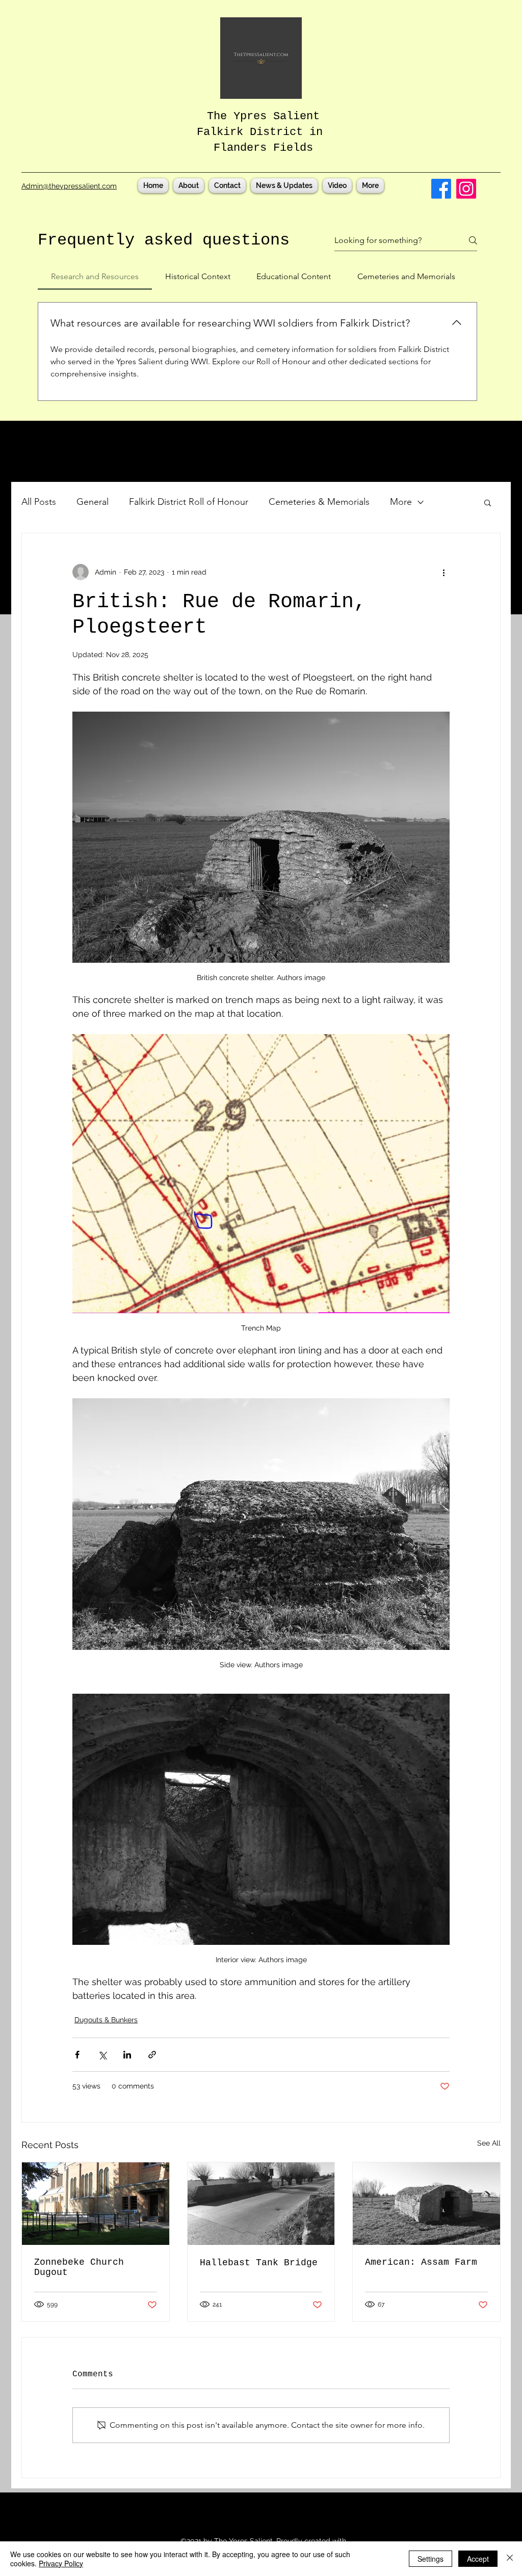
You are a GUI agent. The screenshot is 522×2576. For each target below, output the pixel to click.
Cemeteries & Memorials (319, 502)
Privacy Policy (61, 2563)
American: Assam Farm (421, 2262)
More (401, 502)
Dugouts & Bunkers (106, 2020)
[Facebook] (441, 189)
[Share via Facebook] (77, 2055)
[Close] (510, 2559)
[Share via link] (152, 2055)
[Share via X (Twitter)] (102, 2055)
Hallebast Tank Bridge (259, 2263)
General (93, 502)
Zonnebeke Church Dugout (79, 2267)
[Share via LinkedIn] (127, 2055)
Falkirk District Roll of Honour (189, 502)
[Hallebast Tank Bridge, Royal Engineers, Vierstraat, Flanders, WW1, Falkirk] (261, 2204)
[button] (488, 502)
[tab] (95, 277)
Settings (430, 2559)
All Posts (39, 502)
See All (489, 2143)
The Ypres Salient (263, 116)
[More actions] (443, 572)
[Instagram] (466, 189)
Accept (478, 2559)
